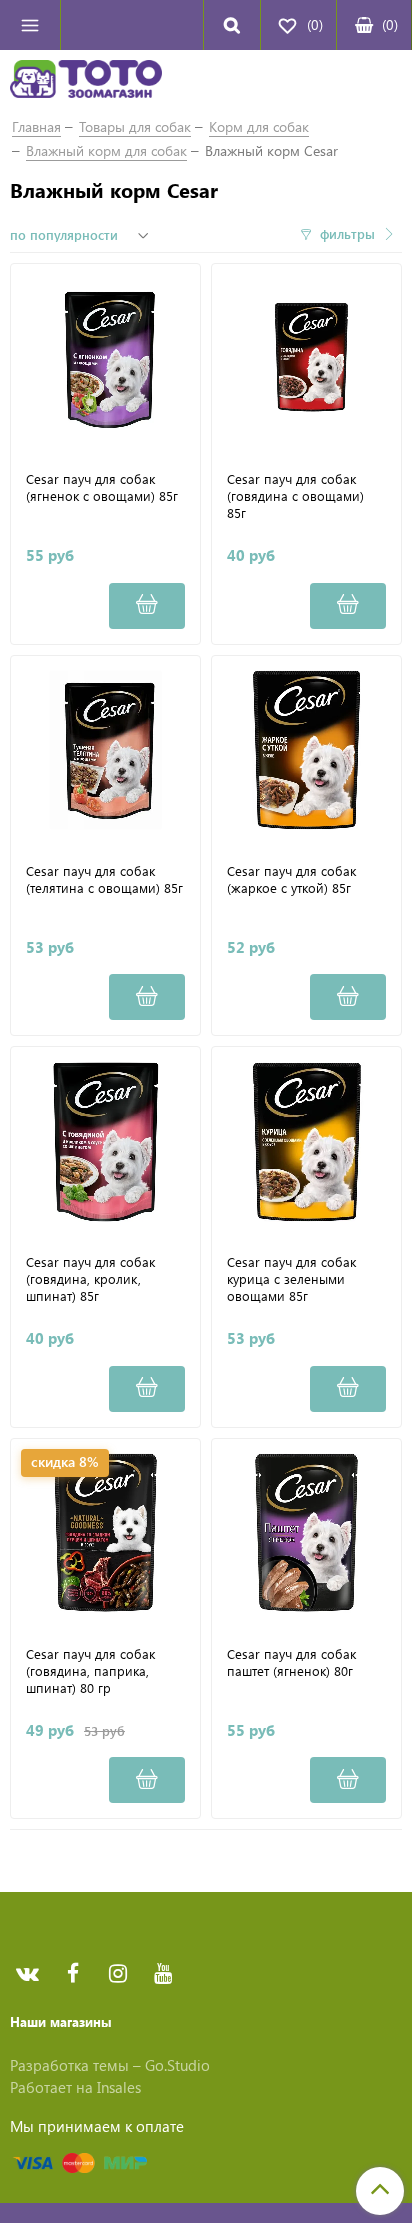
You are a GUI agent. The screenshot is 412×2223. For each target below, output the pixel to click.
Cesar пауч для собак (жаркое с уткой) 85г (291, 879)
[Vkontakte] (27, 1974)
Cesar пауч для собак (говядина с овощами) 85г (295, 496)
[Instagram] (117, 1974)
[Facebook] (72, 1974)
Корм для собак (259, 126)
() (390, 24)
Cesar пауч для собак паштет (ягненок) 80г (291, 1662)
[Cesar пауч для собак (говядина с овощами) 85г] (306, 358)
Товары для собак (135, 126)
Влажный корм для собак (106, 150)
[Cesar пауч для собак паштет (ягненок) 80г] (306, 1533)
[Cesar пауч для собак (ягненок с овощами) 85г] (105, 358)
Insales (119, 2087)
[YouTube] (162, 1974)
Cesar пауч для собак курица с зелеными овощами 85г (291, 1279)
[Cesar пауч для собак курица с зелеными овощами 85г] (306, 1141)
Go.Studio (177, 2065)
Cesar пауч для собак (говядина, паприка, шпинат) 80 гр (90, 1671)
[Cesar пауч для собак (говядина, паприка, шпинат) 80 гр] (105, 1533)
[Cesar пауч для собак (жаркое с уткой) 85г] (306, 750)
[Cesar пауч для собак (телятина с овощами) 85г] (105, 750)
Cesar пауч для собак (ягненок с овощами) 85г (102, 487)
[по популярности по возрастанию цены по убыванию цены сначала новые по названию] (82, 235)
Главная (36, 126)
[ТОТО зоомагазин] (86, 82)
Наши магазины (61, 2021)
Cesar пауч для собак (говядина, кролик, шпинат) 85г (90, 1279)
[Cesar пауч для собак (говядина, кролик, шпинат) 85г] (105, 1141)
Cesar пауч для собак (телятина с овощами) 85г (104, 879)
